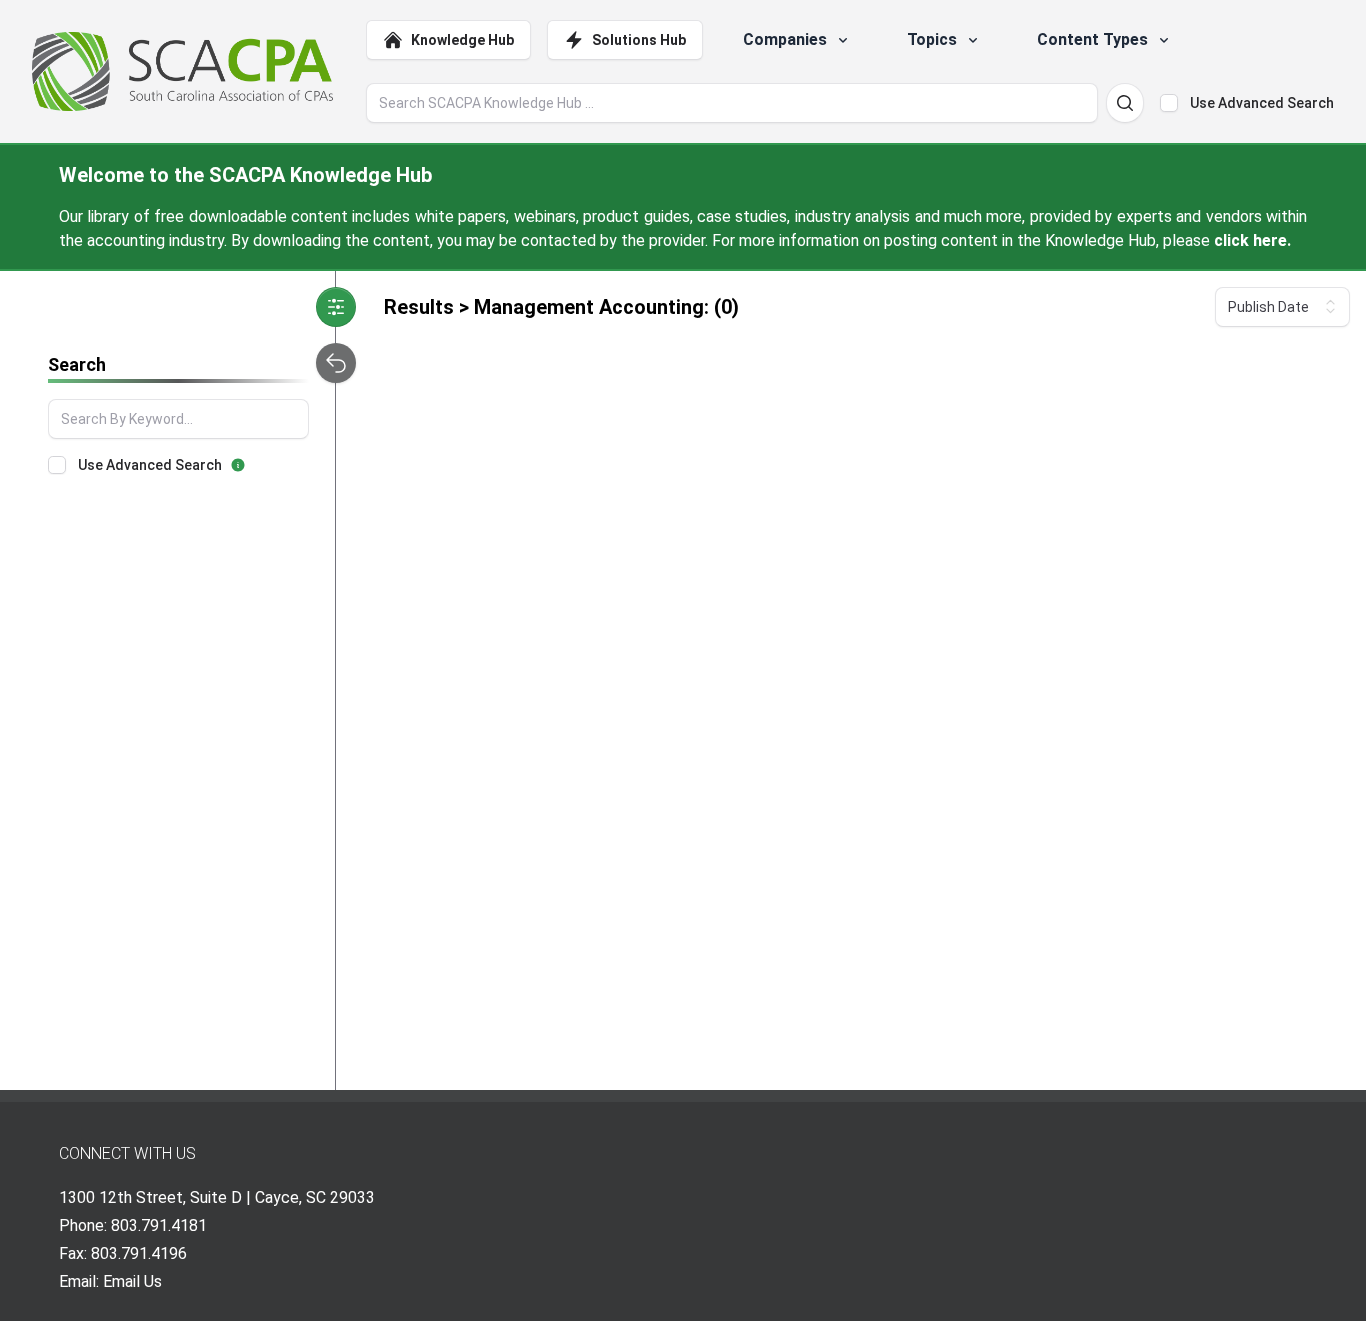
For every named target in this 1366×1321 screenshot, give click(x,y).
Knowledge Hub (462, 40)
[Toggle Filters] (336, 307)
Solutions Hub (639, 40)
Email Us (132, 1281)
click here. (1252, 240)
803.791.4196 (139, 1253)
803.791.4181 (159, 1225)
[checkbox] (1169, 103)
